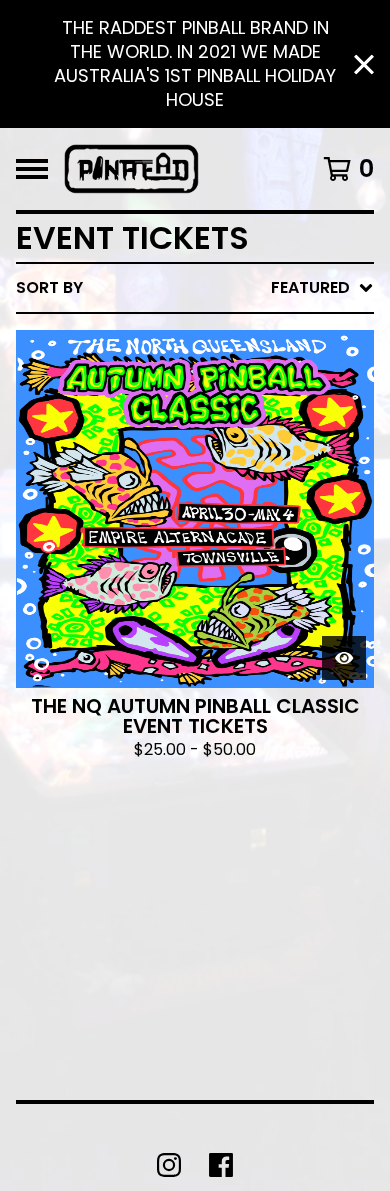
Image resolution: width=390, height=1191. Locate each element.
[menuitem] (195, 288)
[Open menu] (32, 169)
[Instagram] (169, 1165)
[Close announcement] (364, 64)
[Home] (131, 169)
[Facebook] (221, 1165)
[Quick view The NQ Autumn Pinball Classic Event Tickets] (344, 658)
